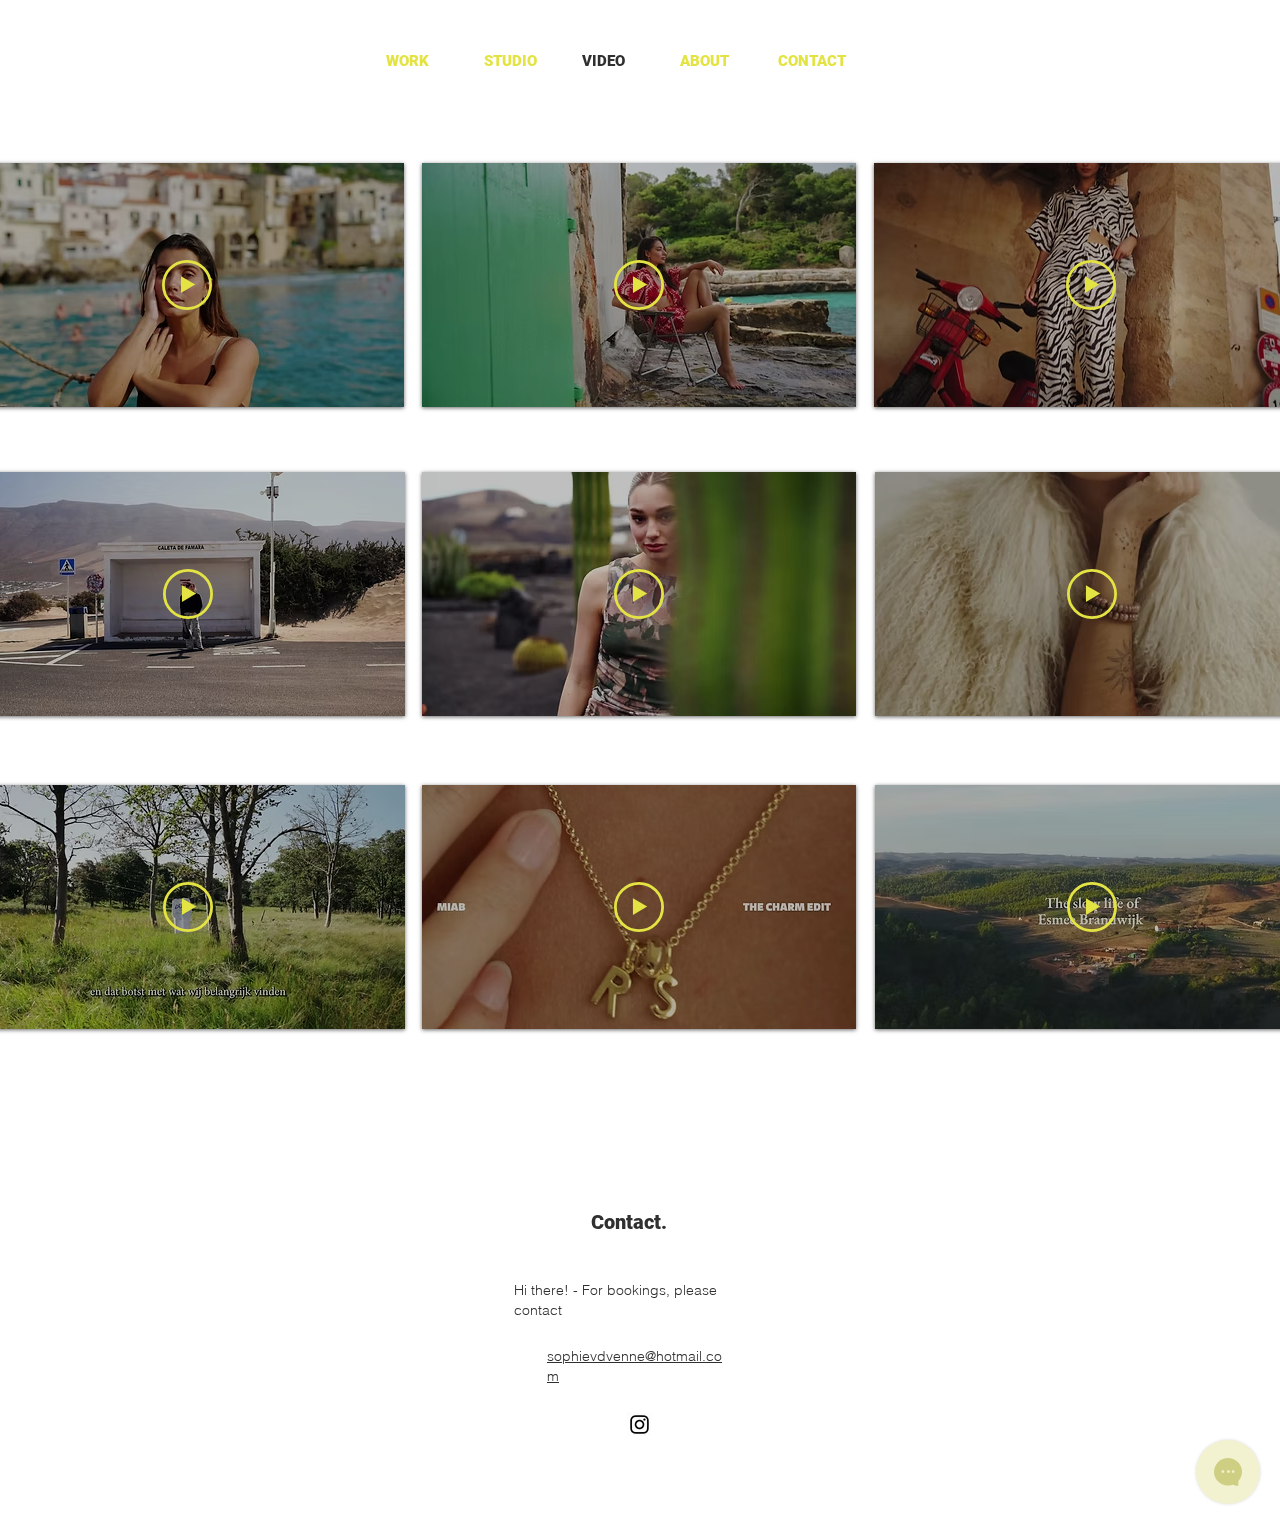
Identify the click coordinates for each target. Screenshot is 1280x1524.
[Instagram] (639, 1424)
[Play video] (187, 285)
